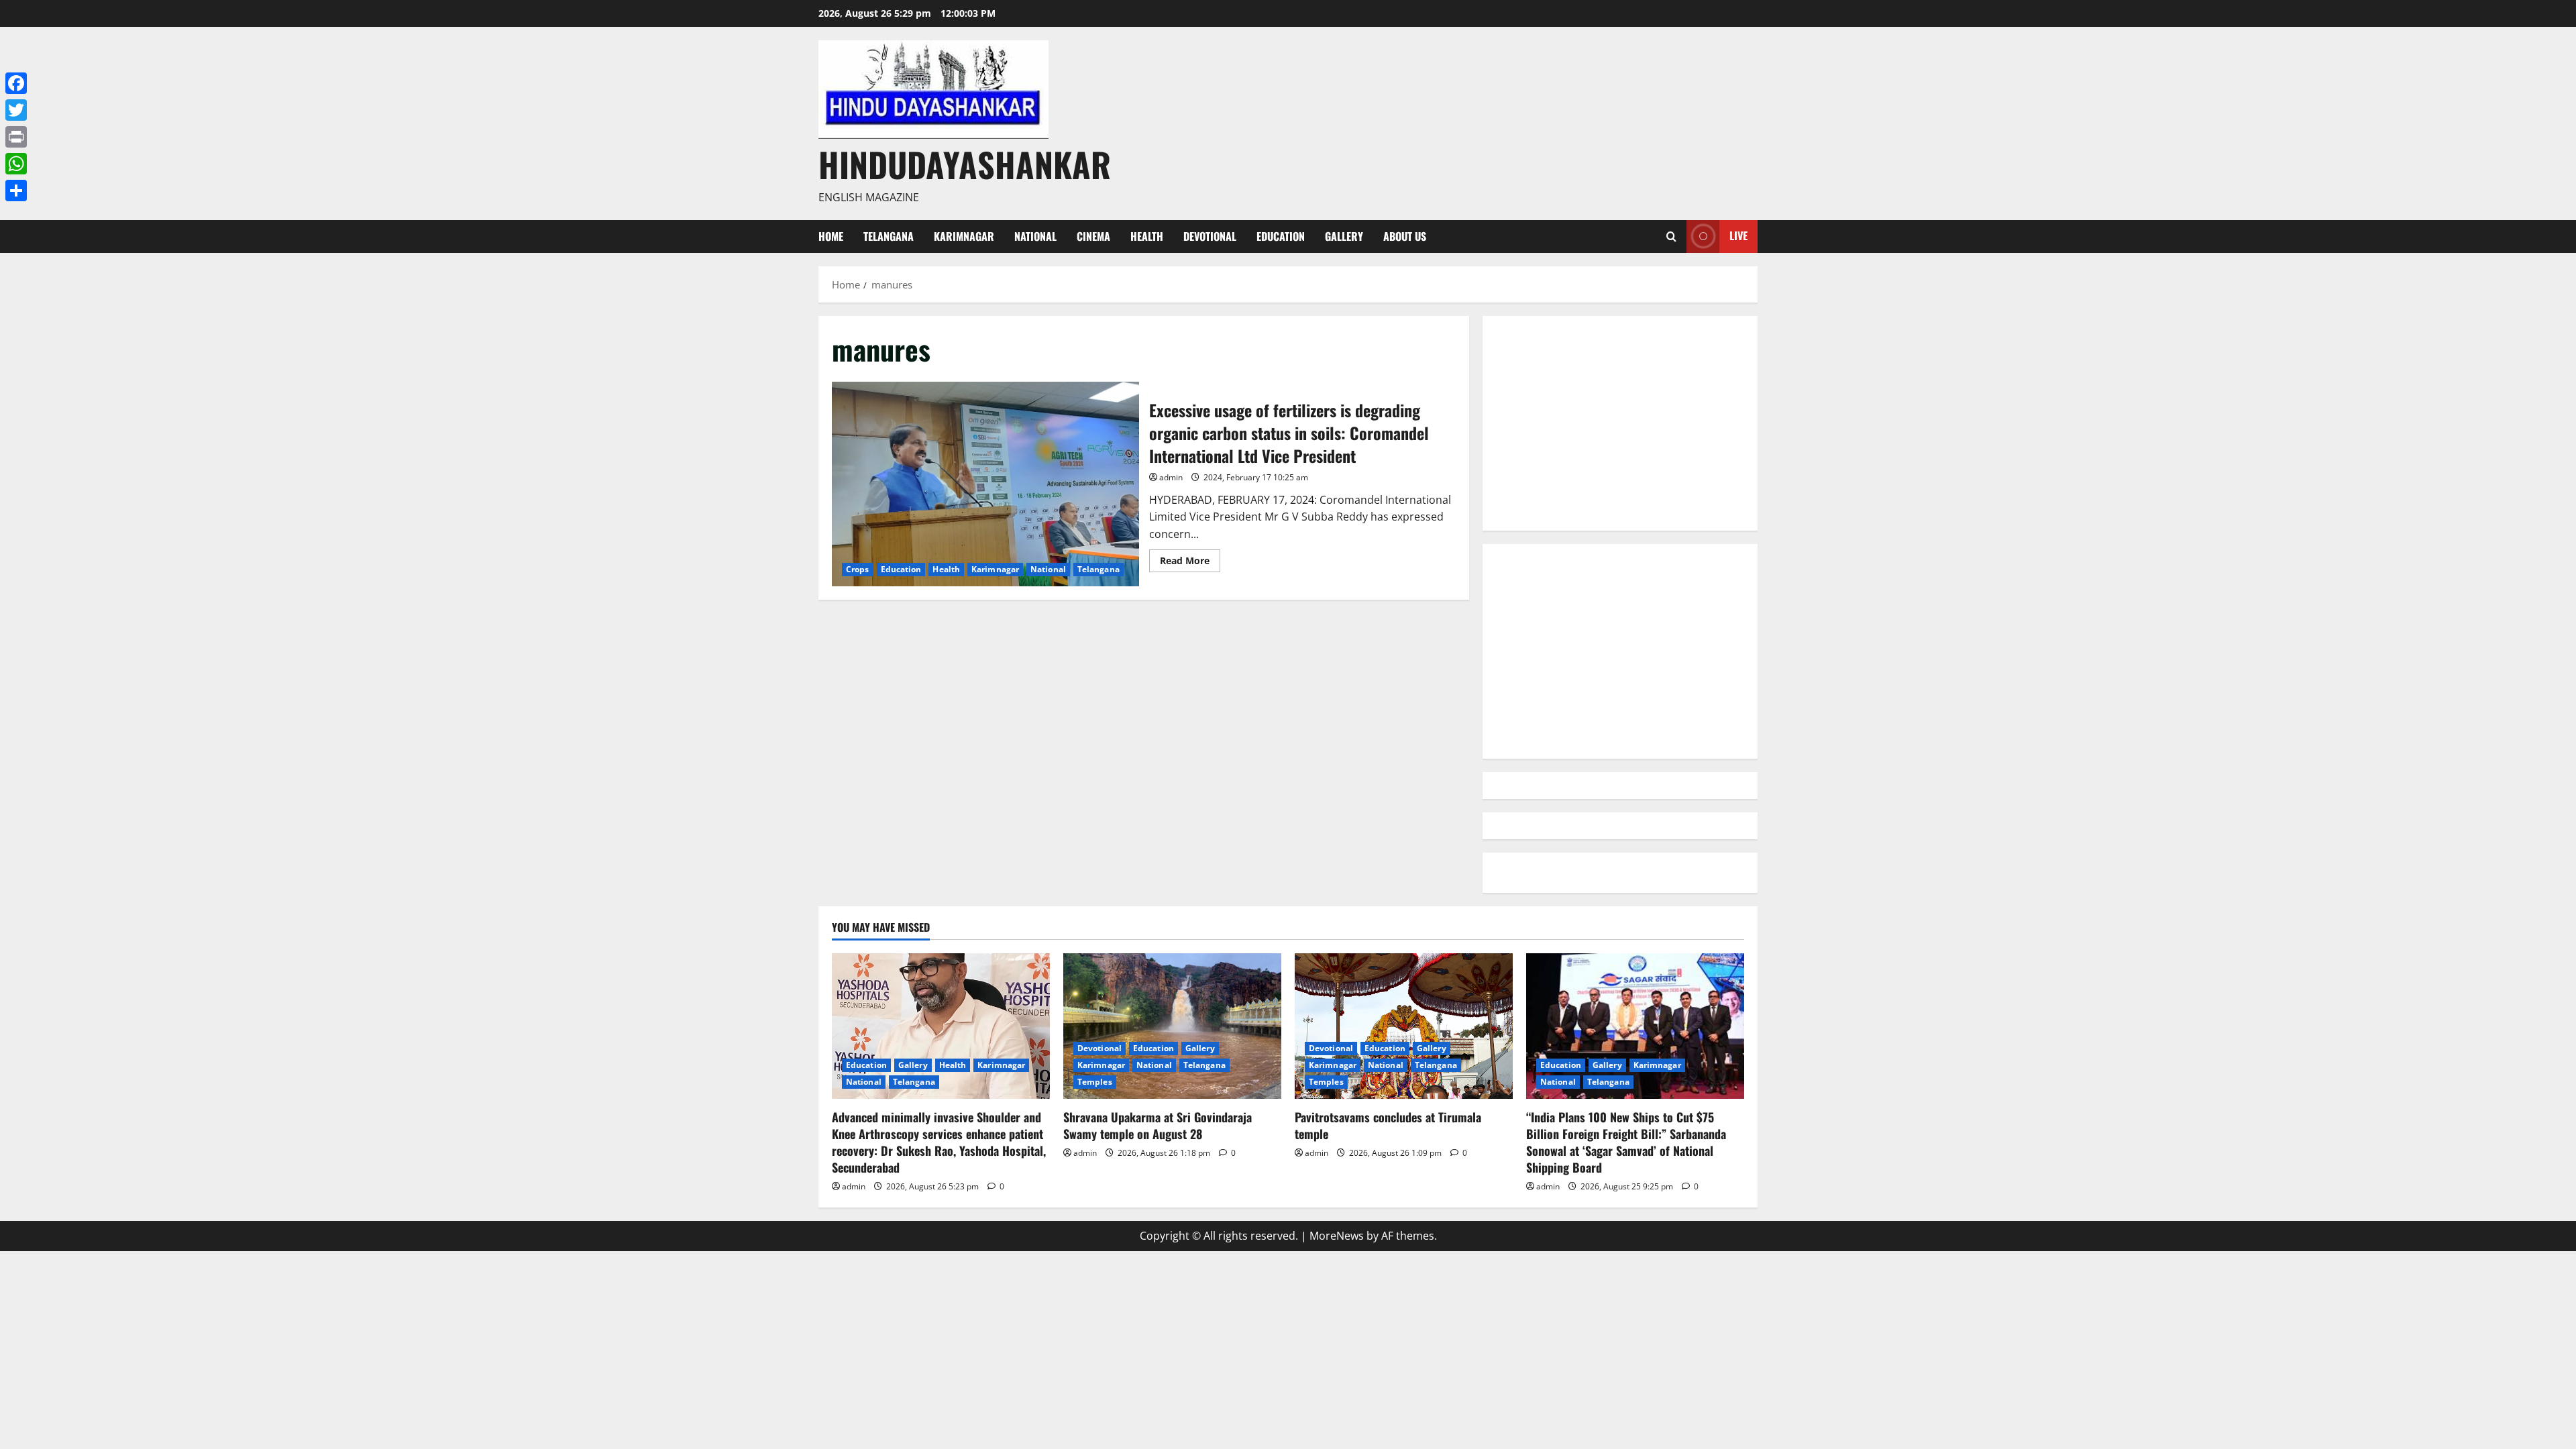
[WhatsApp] (16, 164)
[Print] (16, 137)
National (1035, 236)
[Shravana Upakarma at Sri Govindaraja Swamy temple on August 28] (1172, 1026)
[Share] (16, 191)
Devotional (1210, 236)
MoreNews (1337, 1236)
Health (1147, 236)
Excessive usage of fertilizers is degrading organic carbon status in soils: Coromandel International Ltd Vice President (985, 484)
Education (1281, 236)
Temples (1095, 1082)
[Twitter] (16, 110)
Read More (1190, 563)
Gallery (1344, 236)
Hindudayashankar (965, 164)
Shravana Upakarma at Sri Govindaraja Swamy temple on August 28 (1158, 1125)
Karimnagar (964, 236)
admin (1171, 477)
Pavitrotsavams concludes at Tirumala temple (1388, 1125)
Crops (858, 569)
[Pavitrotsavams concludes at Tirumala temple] (1404, 1026)
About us (1405, 236)
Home (831, 236)
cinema (1093, 236)
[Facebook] (16, 83)
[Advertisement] (1620, 423)
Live (1738, 235)
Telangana (889, 236)
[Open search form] (1671, 236)
